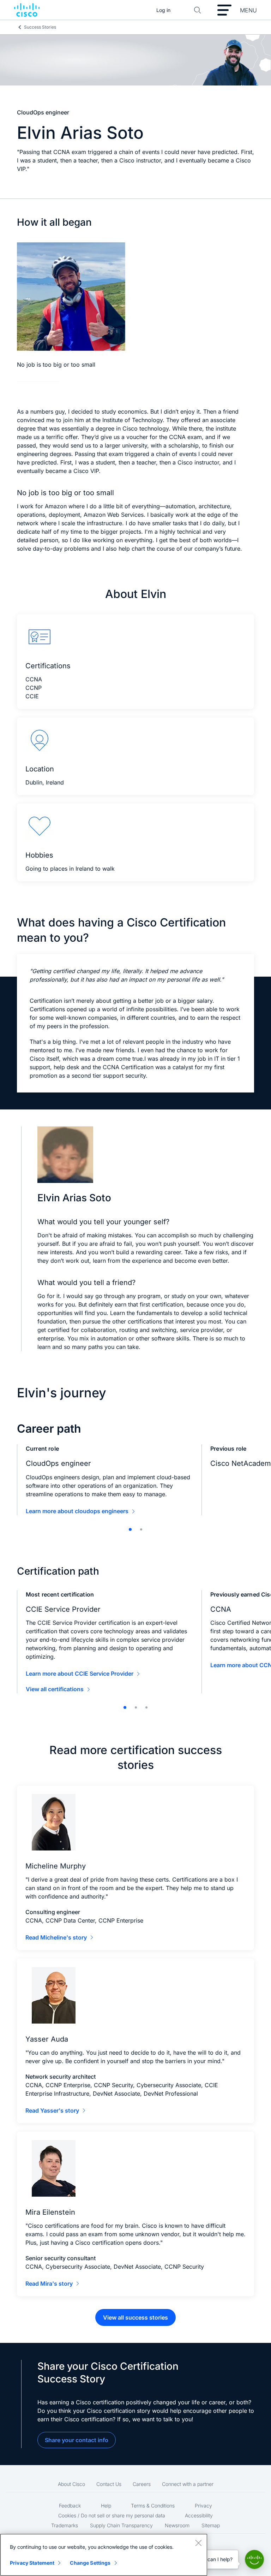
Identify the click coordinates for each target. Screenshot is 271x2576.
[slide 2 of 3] (136, 1707)
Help (106, 2506)
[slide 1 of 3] (125, 1707)
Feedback (70, 2506)
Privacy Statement (32, 2563)
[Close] (198, 2543)
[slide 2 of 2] (141, 1529)
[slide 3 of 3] (146, 1707)
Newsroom (177, 2525)
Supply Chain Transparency (121, 2525)
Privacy (203, 2506)
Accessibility (199, 2515)
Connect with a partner (188, 2484)
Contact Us (109, 2484)
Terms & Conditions (153, 2506)
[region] (104, 2555)
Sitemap (211, 2525)
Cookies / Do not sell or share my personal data (112, 2515)
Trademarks (65, 2525)
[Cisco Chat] (254, 2559)
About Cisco (71, 2484)
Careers (142, 2484)
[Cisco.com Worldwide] (27, 10)
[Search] (198, 10)
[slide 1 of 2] (130, 1529)
